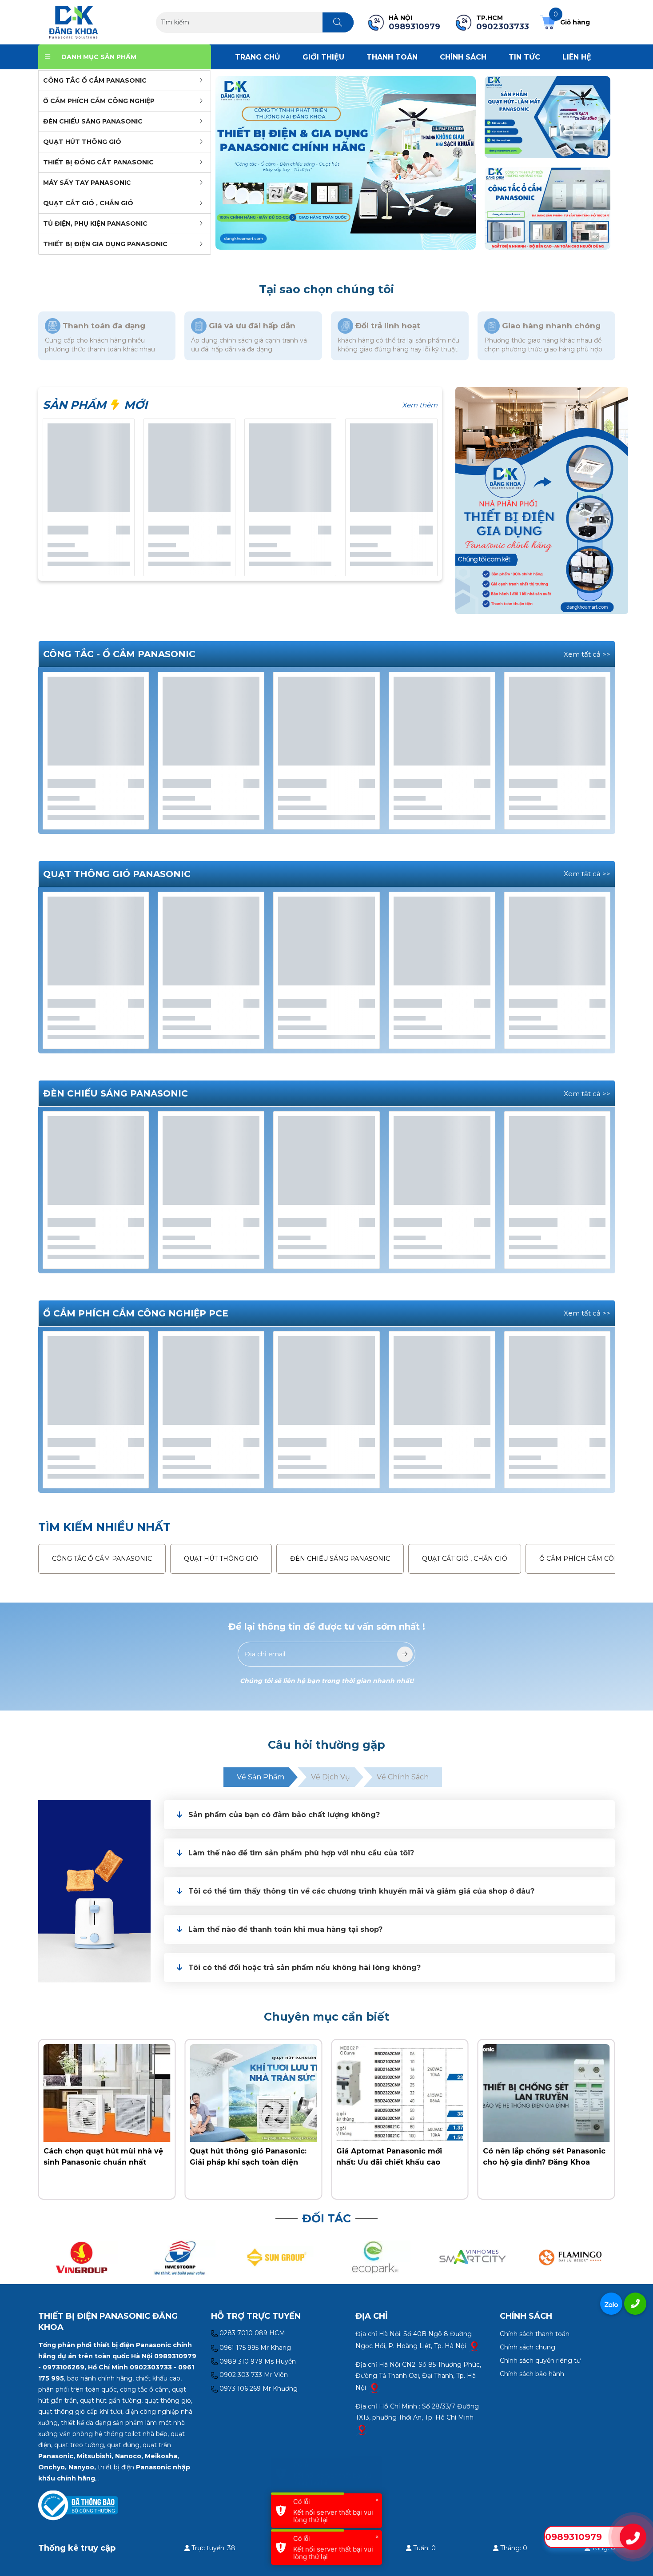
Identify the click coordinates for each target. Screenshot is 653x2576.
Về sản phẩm (261, 1777)
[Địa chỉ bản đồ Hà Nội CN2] (374, 2387)
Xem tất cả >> (587, 654)
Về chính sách (403, 1777)
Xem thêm (420, 405)
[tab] (389, 1815)
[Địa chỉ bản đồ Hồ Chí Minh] (362, 2429)
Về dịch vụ (330, 1777)
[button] (397, 1815)
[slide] (346, 163)
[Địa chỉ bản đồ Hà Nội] (474, 2345)
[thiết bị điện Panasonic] (74, 22)
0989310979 (573, 2537)
